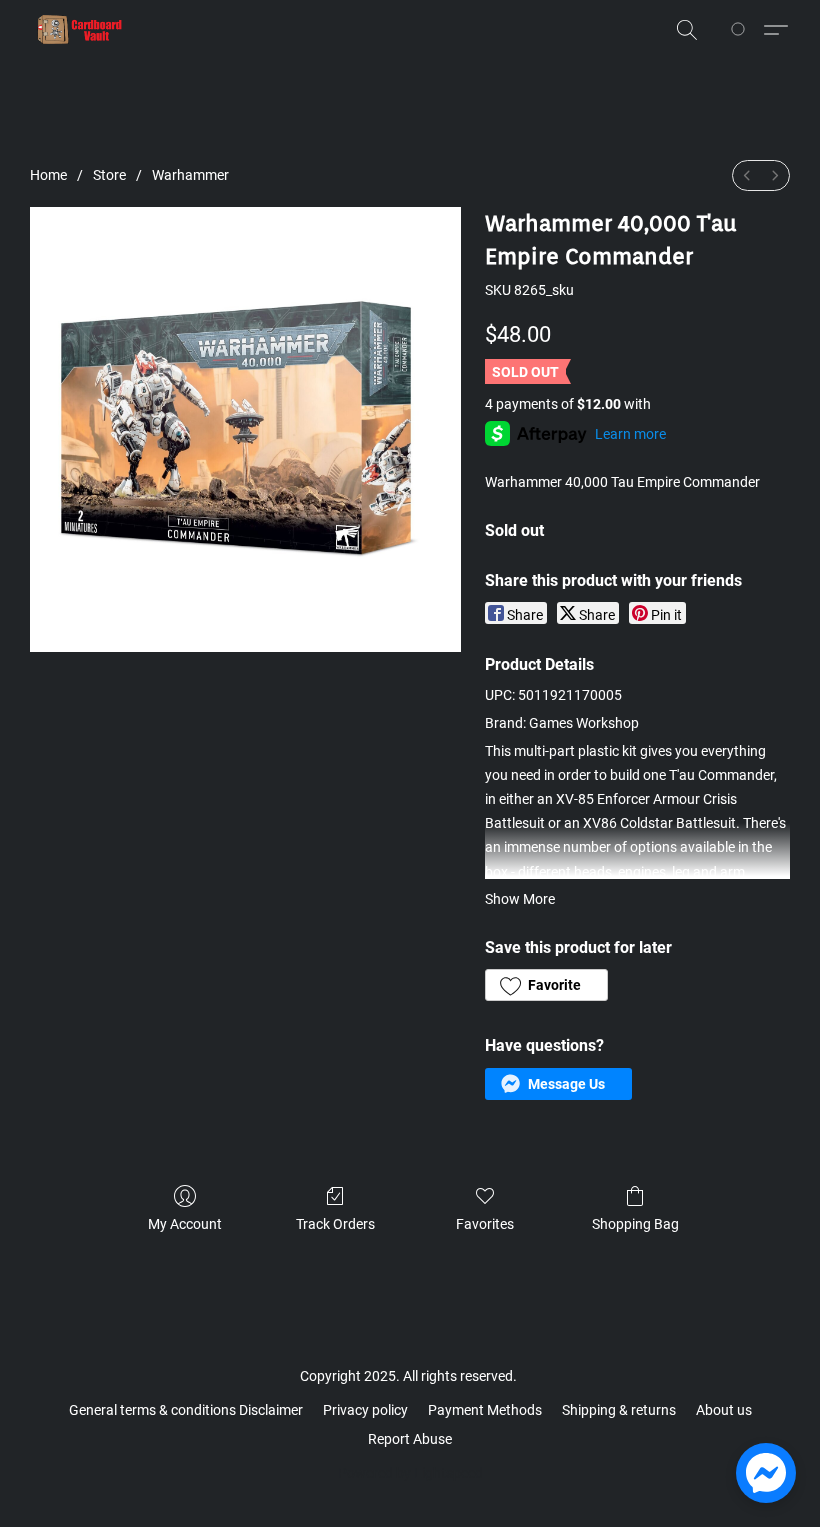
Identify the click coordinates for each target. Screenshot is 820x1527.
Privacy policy (365, 1410)
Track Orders (335, 1224)
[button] (80, 30)
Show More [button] (520, 899)
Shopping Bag (635, 1224)
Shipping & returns (619, 1410)
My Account (185, 1224)
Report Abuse (410, 1439)
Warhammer (190, 175)
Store (109, 175)
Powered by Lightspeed (410, 1473)
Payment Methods (485, 1410)
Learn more (630, 434)
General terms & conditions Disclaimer (186, 1410)
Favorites (485, 1224)
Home (48, 175)
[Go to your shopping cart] (741, 30)
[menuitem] (747, 175)
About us (724, 1410)
